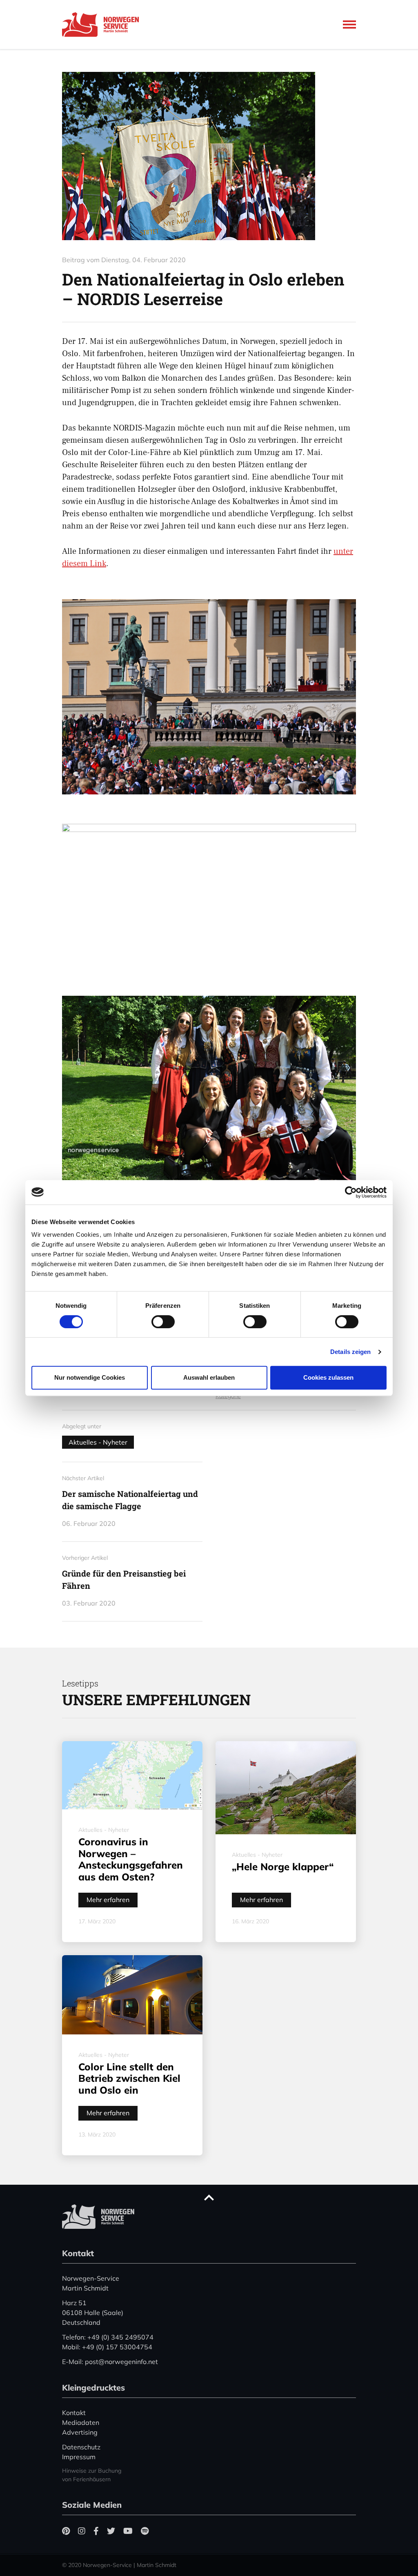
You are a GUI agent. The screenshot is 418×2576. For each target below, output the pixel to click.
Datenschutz (81, 2447)
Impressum (79, 2457)
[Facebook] (96, 2531)
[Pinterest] (66, 2531)
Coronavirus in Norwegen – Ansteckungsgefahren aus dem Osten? (131, 1859)
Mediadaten (81, 2422)
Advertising (80, 2432)
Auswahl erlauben (209, 1377)
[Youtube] (128, 2531)
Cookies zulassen (328, 1377)
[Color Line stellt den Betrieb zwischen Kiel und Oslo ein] (132, 1995)
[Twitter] (111, 2531)
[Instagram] (82, 2531)
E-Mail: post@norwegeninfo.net (110, 2362)
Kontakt (74, 2413)
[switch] (163, 1322)
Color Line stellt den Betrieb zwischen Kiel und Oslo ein (129, 2079)
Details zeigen (350, 1352)
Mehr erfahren (108, 1900)
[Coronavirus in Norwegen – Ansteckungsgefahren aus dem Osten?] (132, 1775)
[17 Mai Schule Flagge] (209, 156)
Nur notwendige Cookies (90, 1377)
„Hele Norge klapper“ (283, 1867)
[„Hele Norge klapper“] (286, 1788)
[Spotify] (145, 2531)
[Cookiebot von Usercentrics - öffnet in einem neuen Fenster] (351, 1192)
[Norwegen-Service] (103, 25)
